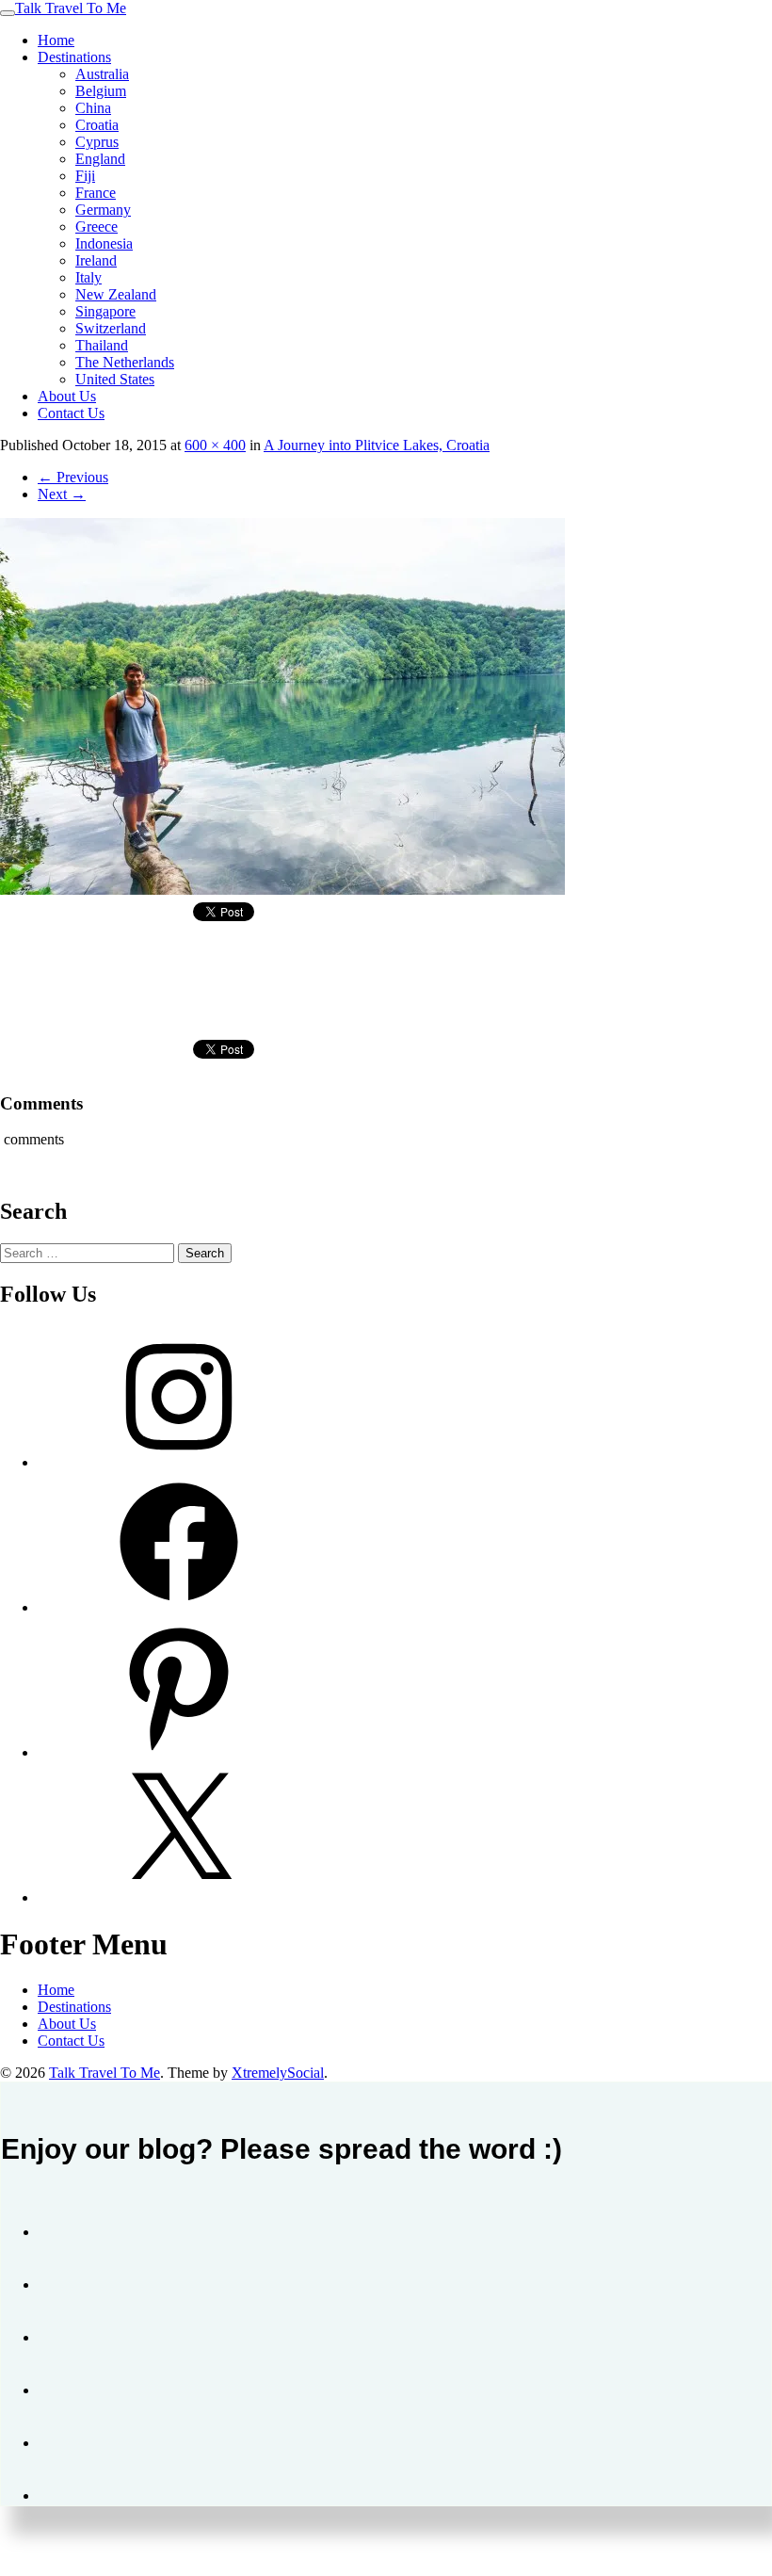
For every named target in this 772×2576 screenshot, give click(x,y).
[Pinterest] (179, 1752)
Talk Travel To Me (71, 8)
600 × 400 (215, 445)
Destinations (74, 57)
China (93, 108)
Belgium (101, 91)
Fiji (85, 176)
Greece (96, 227)
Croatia (97, 125)
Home (56, 40)
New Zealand (116, 294)
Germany (103, 210)
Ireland (96, 260)
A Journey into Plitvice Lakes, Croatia (377, 445)
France (96, 193)
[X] (179, 1897)
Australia (102, 74)
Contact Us (71, 413)
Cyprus (97, 142)
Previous (73, 477)
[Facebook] (179, 1607)
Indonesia (104, 243)
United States (115, 379)
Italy (88, 277)
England (100, 159)
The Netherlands (125, 362)
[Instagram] (179, 1462)
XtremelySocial (278, 2073)
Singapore (105, 311)
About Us (67, 396)
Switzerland (111, 328)
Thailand (102, 345)
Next (62, 494)
